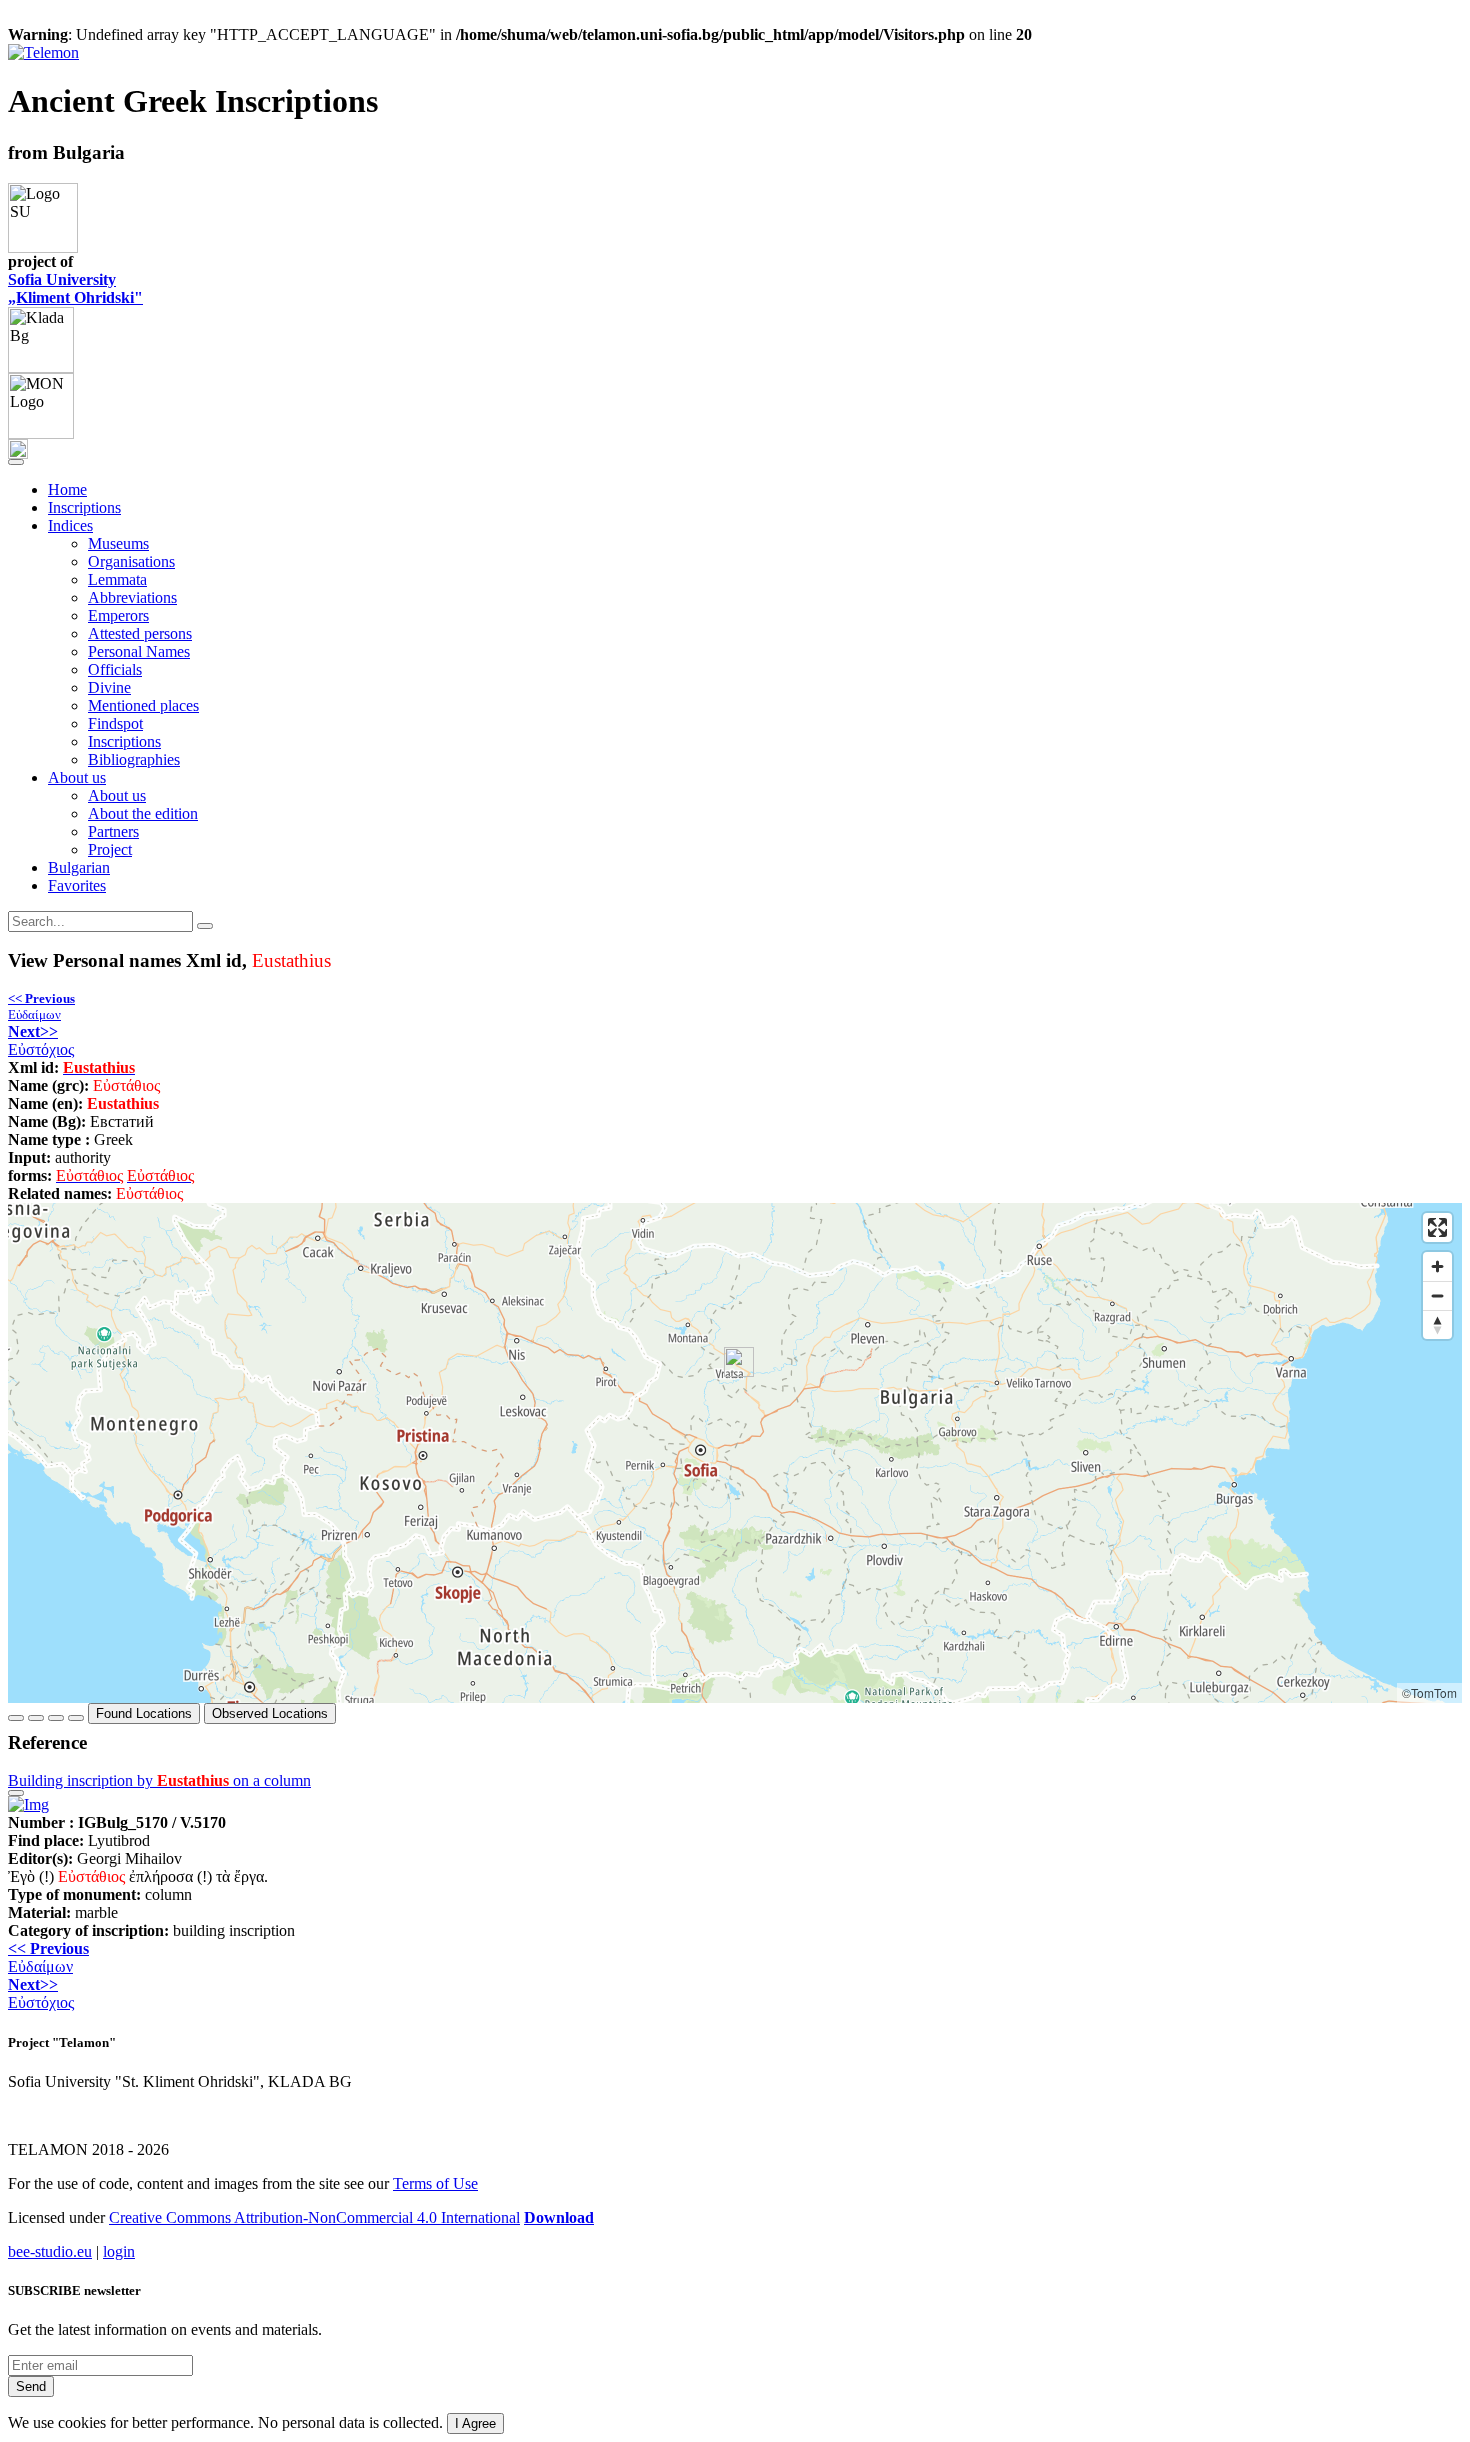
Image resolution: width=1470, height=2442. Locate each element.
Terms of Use (435, 2183)
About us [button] (77, 777)
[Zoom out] (1437, 1295)
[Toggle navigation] (16, 462)
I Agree (475, 2423)
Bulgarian (79, 867)
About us (117, 795)
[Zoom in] (1437, 1266)
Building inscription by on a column (159, 1780)
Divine (109, 687)
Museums (118, 543)
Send (31, 2386)
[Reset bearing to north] (1437, 1324)
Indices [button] (70, 525)
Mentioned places (143, 705)
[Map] (735, 1453)
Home (67, 489)
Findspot (115, 723)
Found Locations (144, 1713)
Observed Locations (270, 1713)
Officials (115, 669)
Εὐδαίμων (41, 1006)
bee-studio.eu (50, 2251)
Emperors (118, 615)
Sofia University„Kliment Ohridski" (75, 288)
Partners (113, 831)
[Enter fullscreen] (1437, 1227)
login (119, 2251)
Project (110, 849)
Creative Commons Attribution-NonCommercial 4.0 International (314, 2217)
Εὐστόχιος (41, 1040)
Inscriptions (84, 507)
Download (559, 2217)
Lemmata (117, 579)
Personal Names (139, 651)
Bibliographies (134, 759)
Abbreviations (132, 597)
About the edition (143, 813)
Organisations (131, 561)
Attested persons (140, 633)
